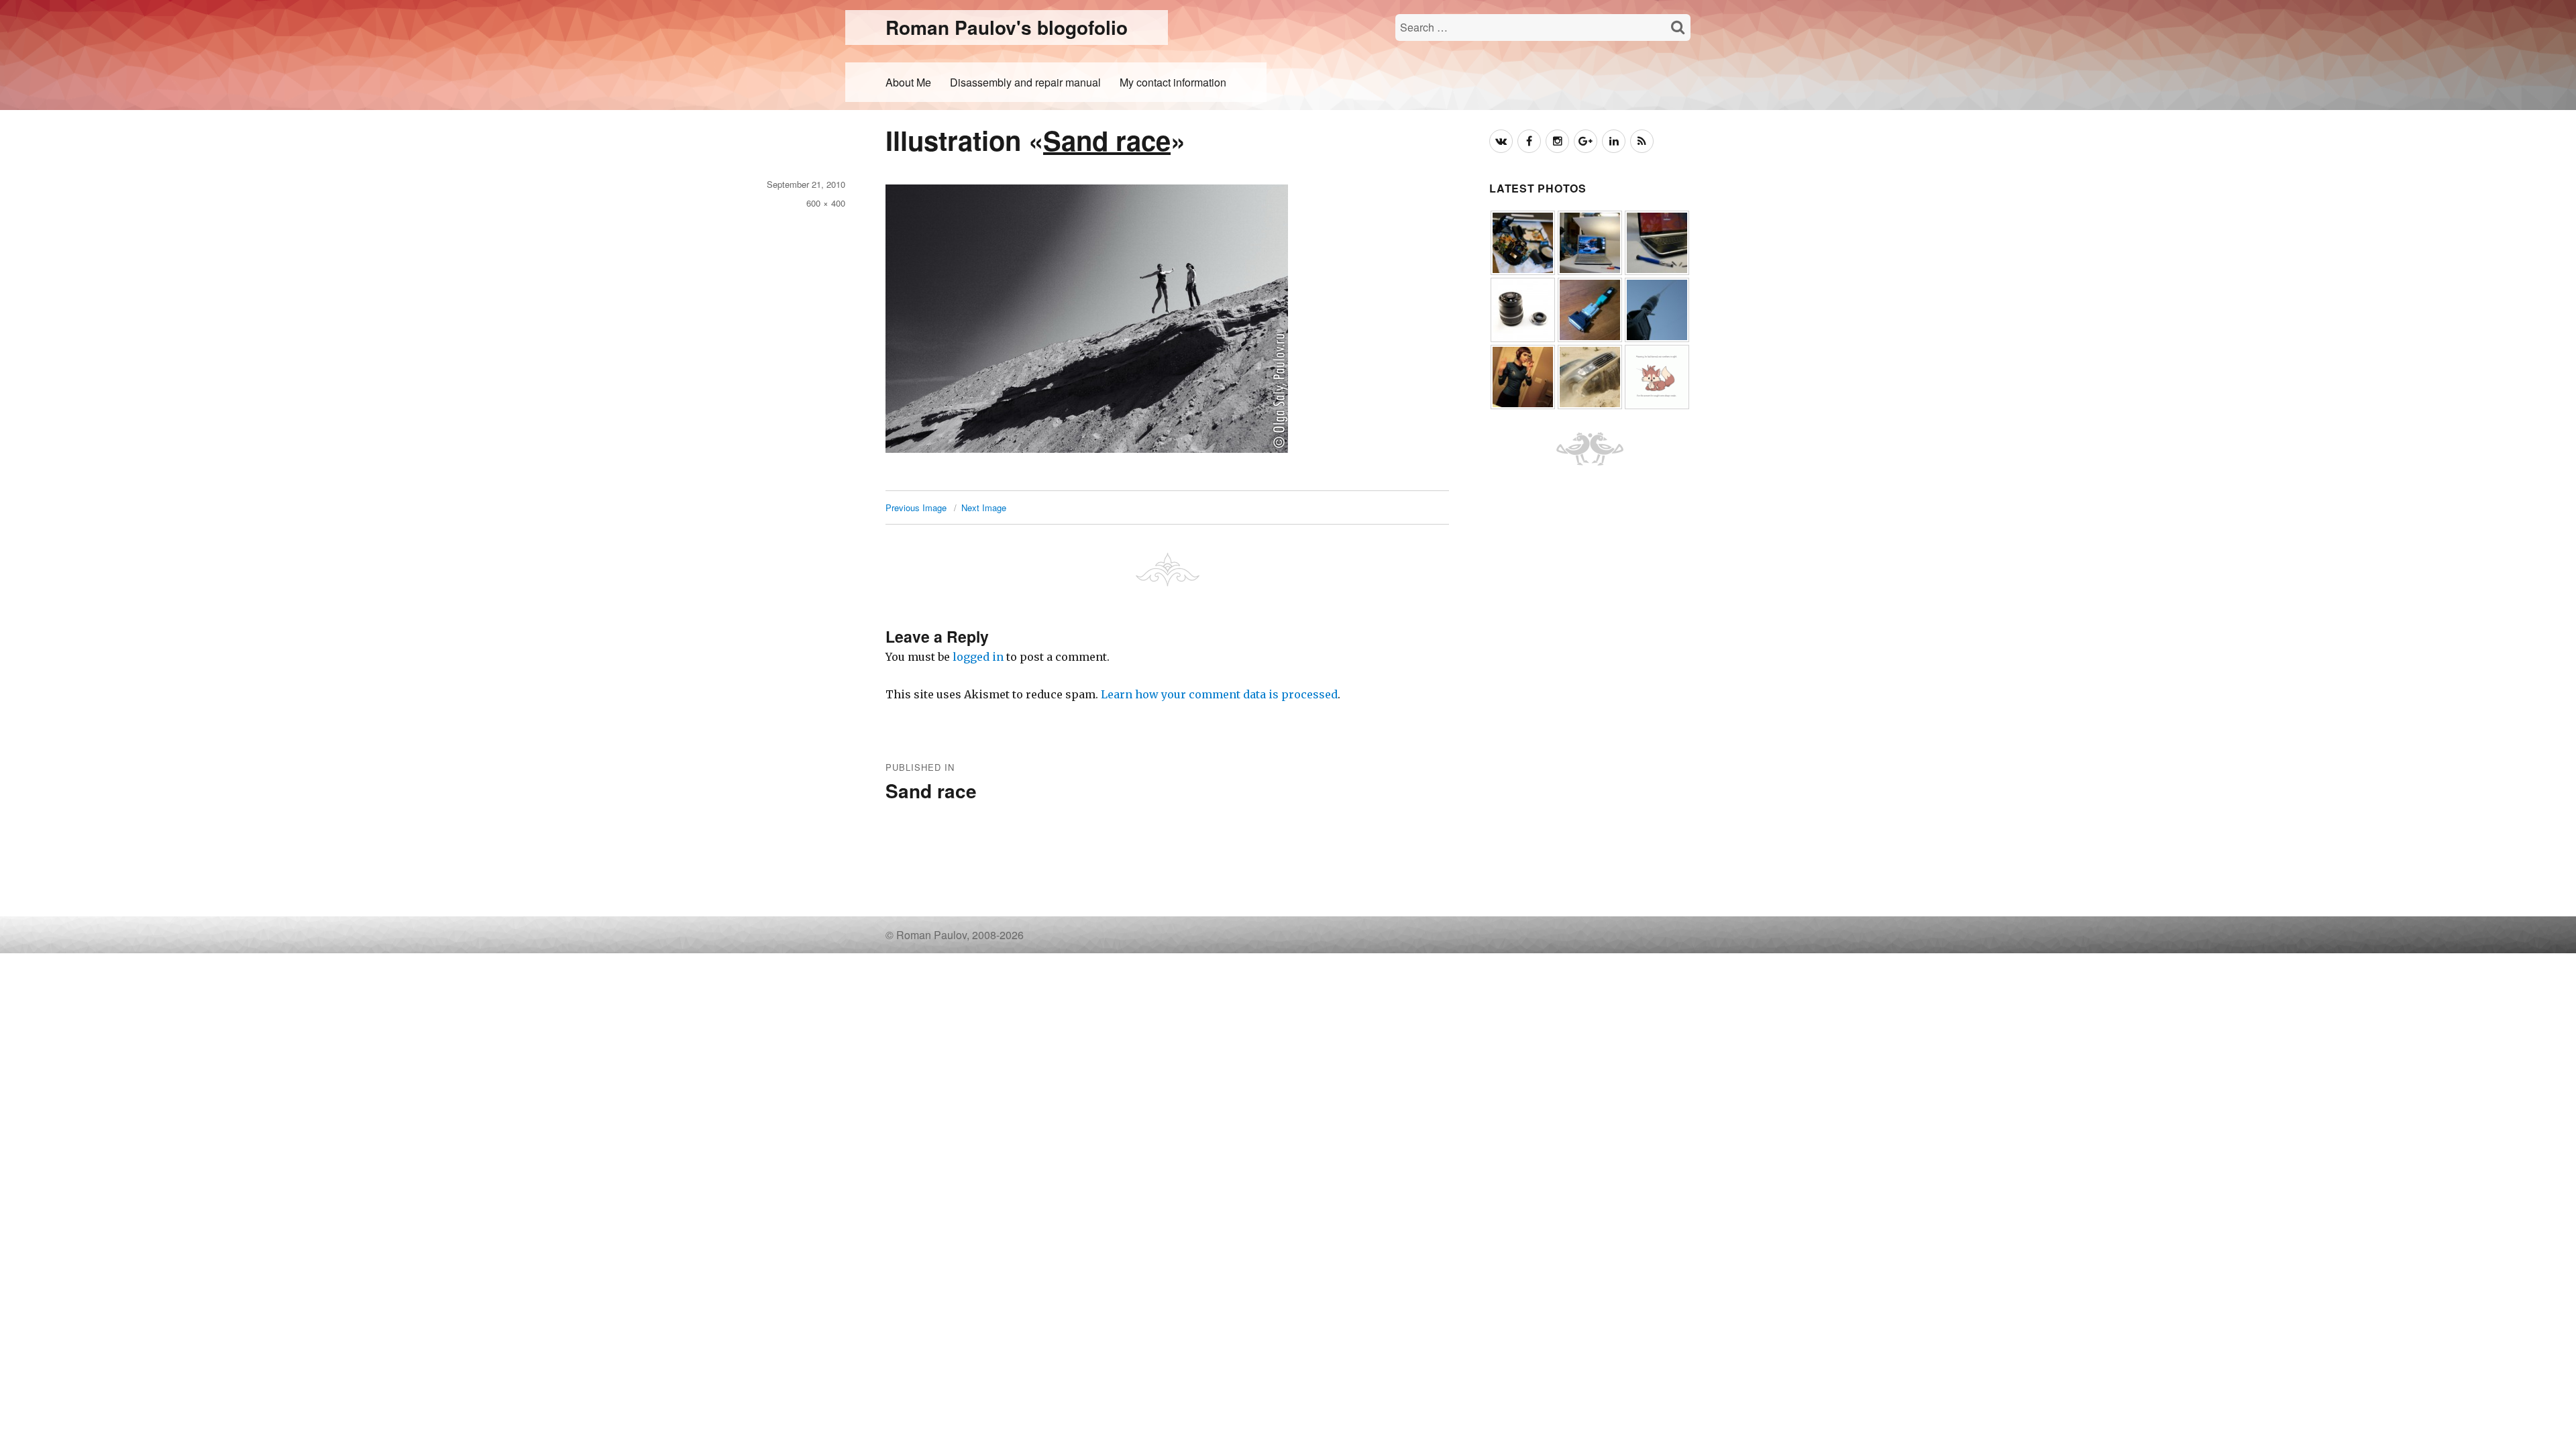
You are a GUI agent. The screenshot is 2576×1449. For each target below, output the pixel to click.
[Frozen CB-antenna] (1657, 309)
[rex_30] (1657, 376)
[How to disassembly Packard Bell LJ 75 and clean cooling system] (1657, 242)
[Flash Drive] (1590, 309)
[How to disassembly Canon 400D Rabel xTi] (1523, 242)
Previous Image (916, 507)
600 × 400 (826, 203)
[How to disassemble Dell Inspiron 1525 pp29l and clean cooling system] (1590, 242)
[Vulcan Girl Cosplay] (1523, 376)
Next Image (984, 507)
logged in (978, 657)
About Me (908, 82)
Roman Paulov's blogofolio (1007, 27)
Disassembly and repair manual (1025, 82)
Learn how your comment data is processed (1219, 694)
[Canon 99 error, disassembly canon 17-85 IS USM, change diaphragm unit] (1523, 309)
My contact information (1173, 82)
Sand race (1107, 140)
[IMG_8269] (1590, 376)
